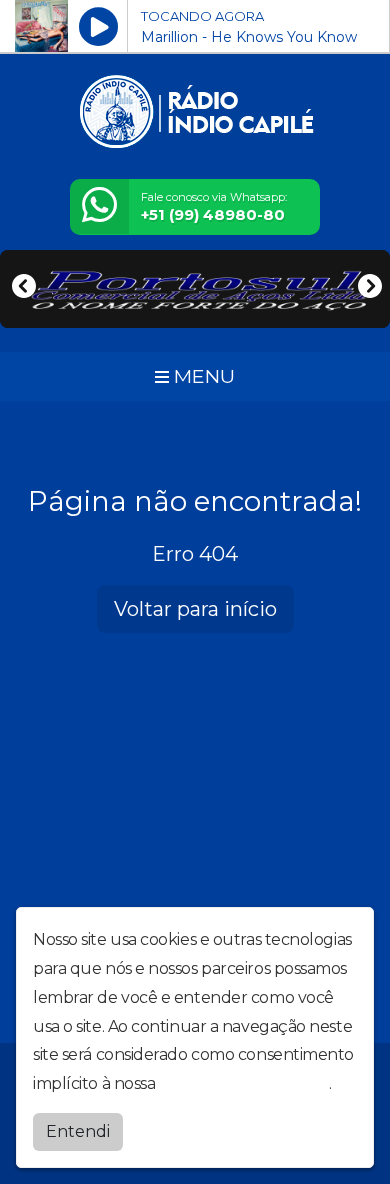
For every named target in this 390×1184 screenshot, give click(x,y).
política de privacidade (244, 1083)
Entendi (78, 1131)
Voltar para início (195, 609)
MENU (202, 376)
